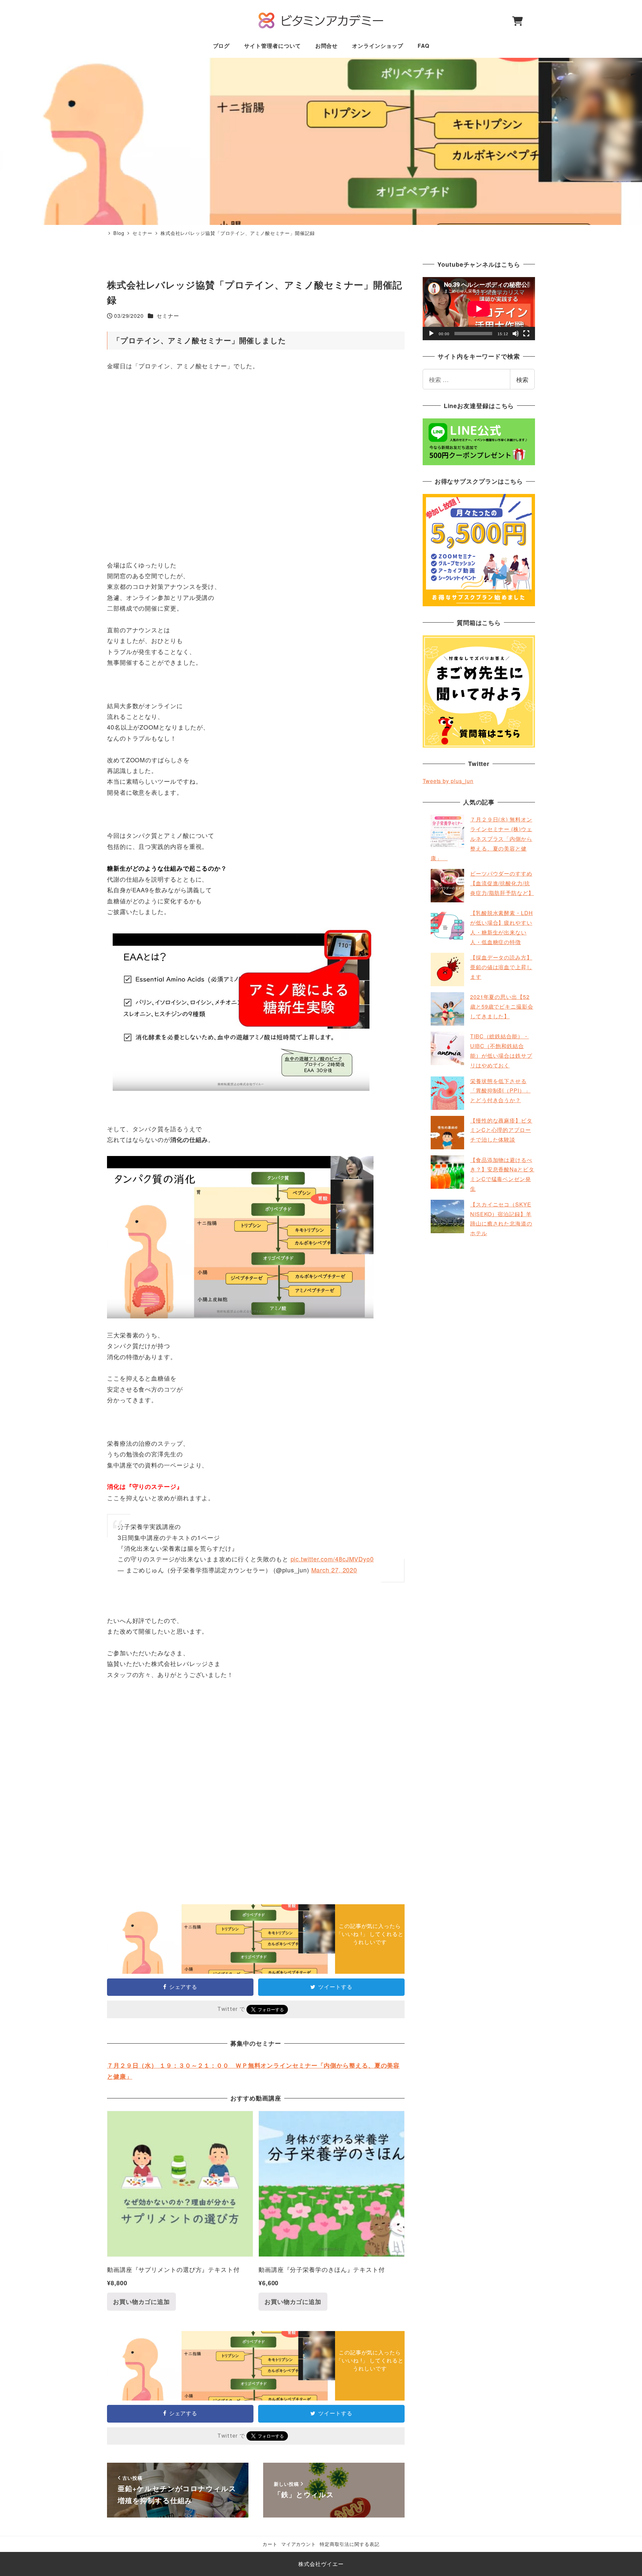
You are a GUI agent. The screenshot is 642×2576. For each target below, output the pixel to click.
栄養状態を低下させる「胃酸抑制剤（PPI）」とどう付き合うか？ (500, 1091)
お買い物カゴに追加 (141, 2302)
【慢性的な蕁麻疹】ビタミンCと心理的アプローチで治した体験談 (501, 1130)
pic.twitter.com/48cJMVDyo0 (332, 1559)
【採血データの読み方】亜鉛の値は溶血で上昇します (501, 967)
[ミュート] (516, 334)
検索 (522, 379)
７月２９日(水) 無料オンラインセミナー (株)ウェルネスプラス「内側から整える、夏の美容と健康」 (481, 839)
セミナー (168, 316)
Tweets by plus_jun (448, 781)
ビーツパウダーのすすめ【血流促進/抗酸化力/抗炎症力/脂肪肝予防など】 (502, 883)
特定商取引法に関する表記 (350, 2544)
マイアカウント (299, 2544)
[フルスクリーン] (526, 334)
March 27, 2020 (334, 1570)
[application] (479, 309)
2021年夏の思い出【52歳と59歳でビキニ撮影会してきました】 (502, 1006)
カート (270, 2544)
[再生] (431, 334)
